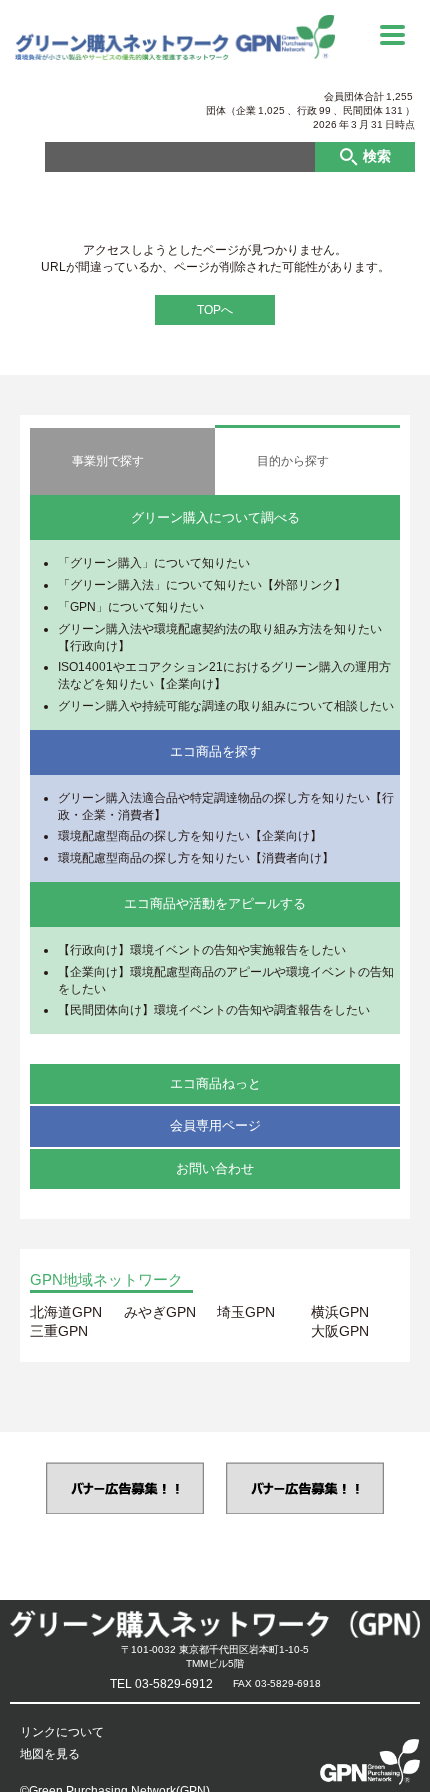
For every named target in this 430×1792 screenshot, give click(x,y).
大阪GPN (340, 1331)
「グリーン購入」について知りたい (154, 563)
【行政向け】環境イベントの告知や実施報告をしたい (202, 950)
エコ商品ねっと (215, 1083)
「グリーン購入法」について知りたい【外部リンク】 (202, 585)
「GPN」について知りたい (131, 607)
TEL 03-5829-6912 (161, 1684)
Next (412, 1487)
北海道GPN (66, 1312)
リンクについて (62, 1732)
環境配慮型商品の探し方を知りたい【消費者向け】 (196, 858)
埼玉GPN (246, 1312)
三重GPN (59, 1331)
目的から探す (293, 461)
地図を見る (50, 1754)
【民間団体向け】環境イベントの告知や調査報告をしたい (214, 1010)
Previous (17, 1487)
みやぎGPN (160, 1312)
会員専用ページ (215, 1125)
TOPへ (215, 310)
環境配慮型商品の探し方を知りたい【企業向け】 (190, 836)
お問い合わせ (215, 1168)
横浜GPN (340, 1312)
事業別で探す (108, 461)
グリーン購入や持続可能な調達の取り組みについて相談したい (226, 706)
